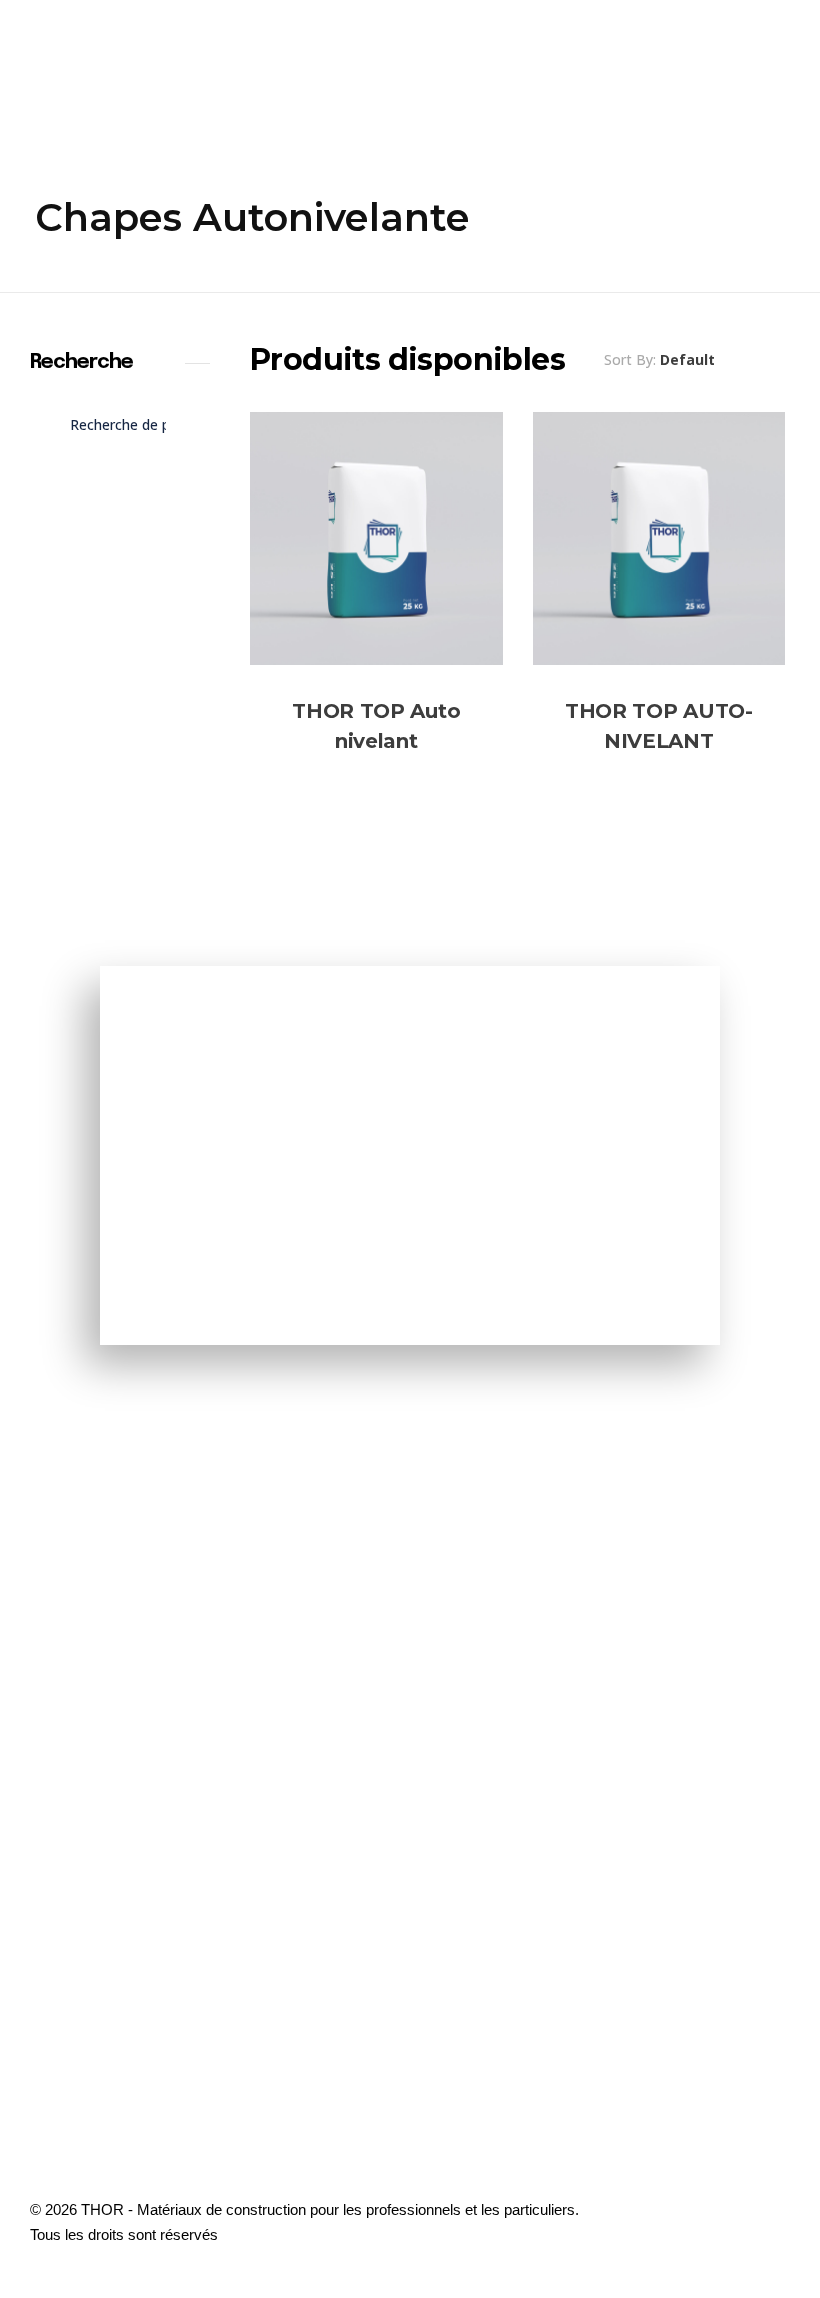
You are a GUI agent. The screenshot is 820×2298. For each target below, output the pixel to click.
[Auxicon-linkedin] (765, 2191)
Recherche (120, 487)
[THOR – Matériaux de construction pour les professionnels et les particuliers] (69, 64)
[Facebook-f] (765, 2247)
